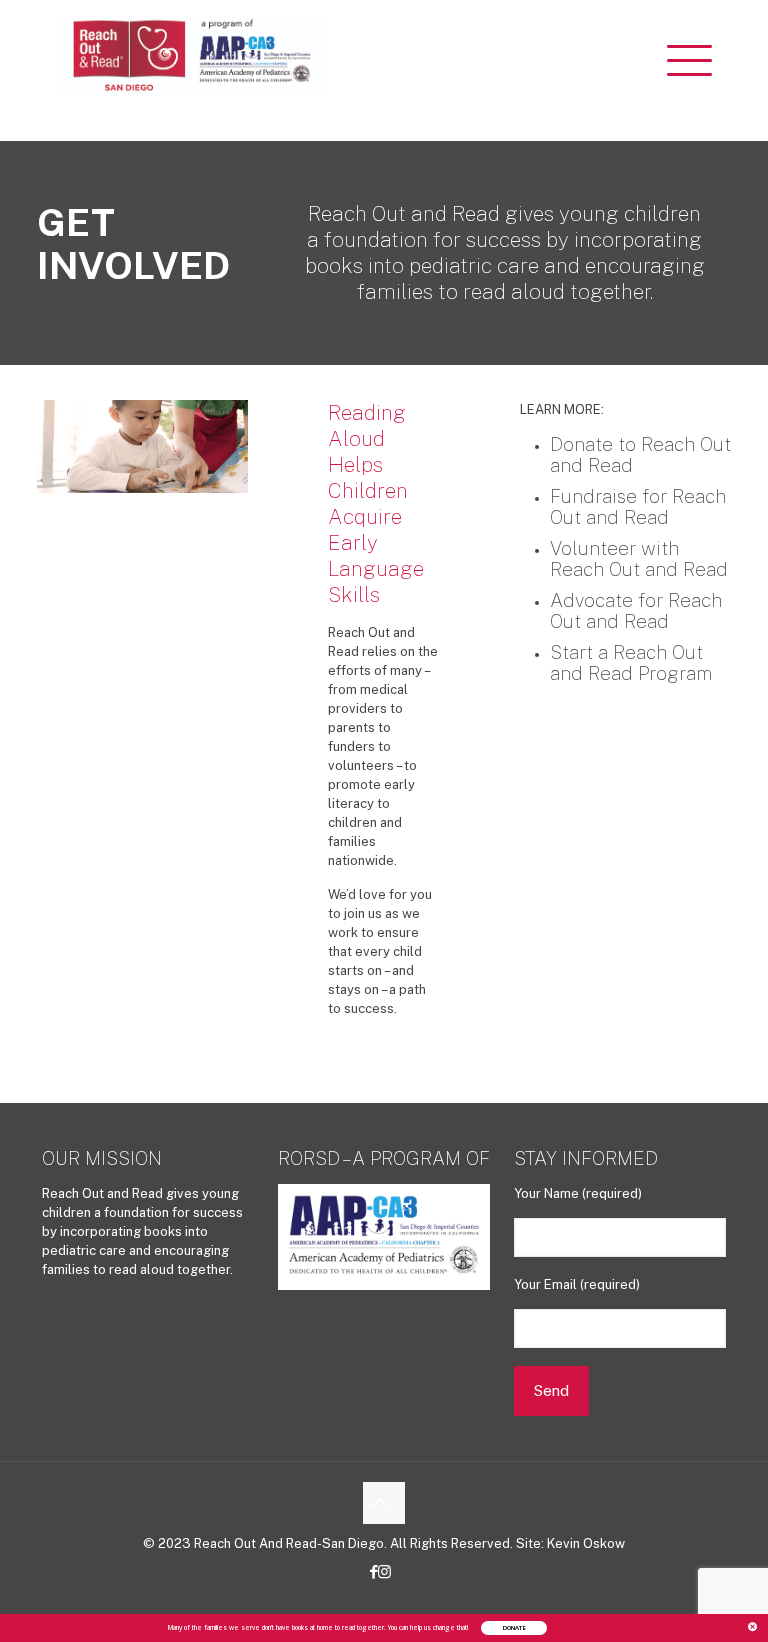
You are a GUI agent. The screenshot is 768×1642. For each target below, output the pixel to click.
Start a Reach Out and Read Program (631, 662)
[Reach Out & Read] (192, 55)
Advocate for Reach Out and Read (636, 610)
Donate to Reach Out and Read (640, 454)
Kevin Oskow (586, 1543)
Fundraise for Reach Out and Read (638, 506)
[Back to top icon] (384, 1503)
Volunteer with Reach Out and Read (639, 558)
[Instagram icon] (389, 1571)
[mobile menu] (694, 55)
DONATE (514, 1628)
